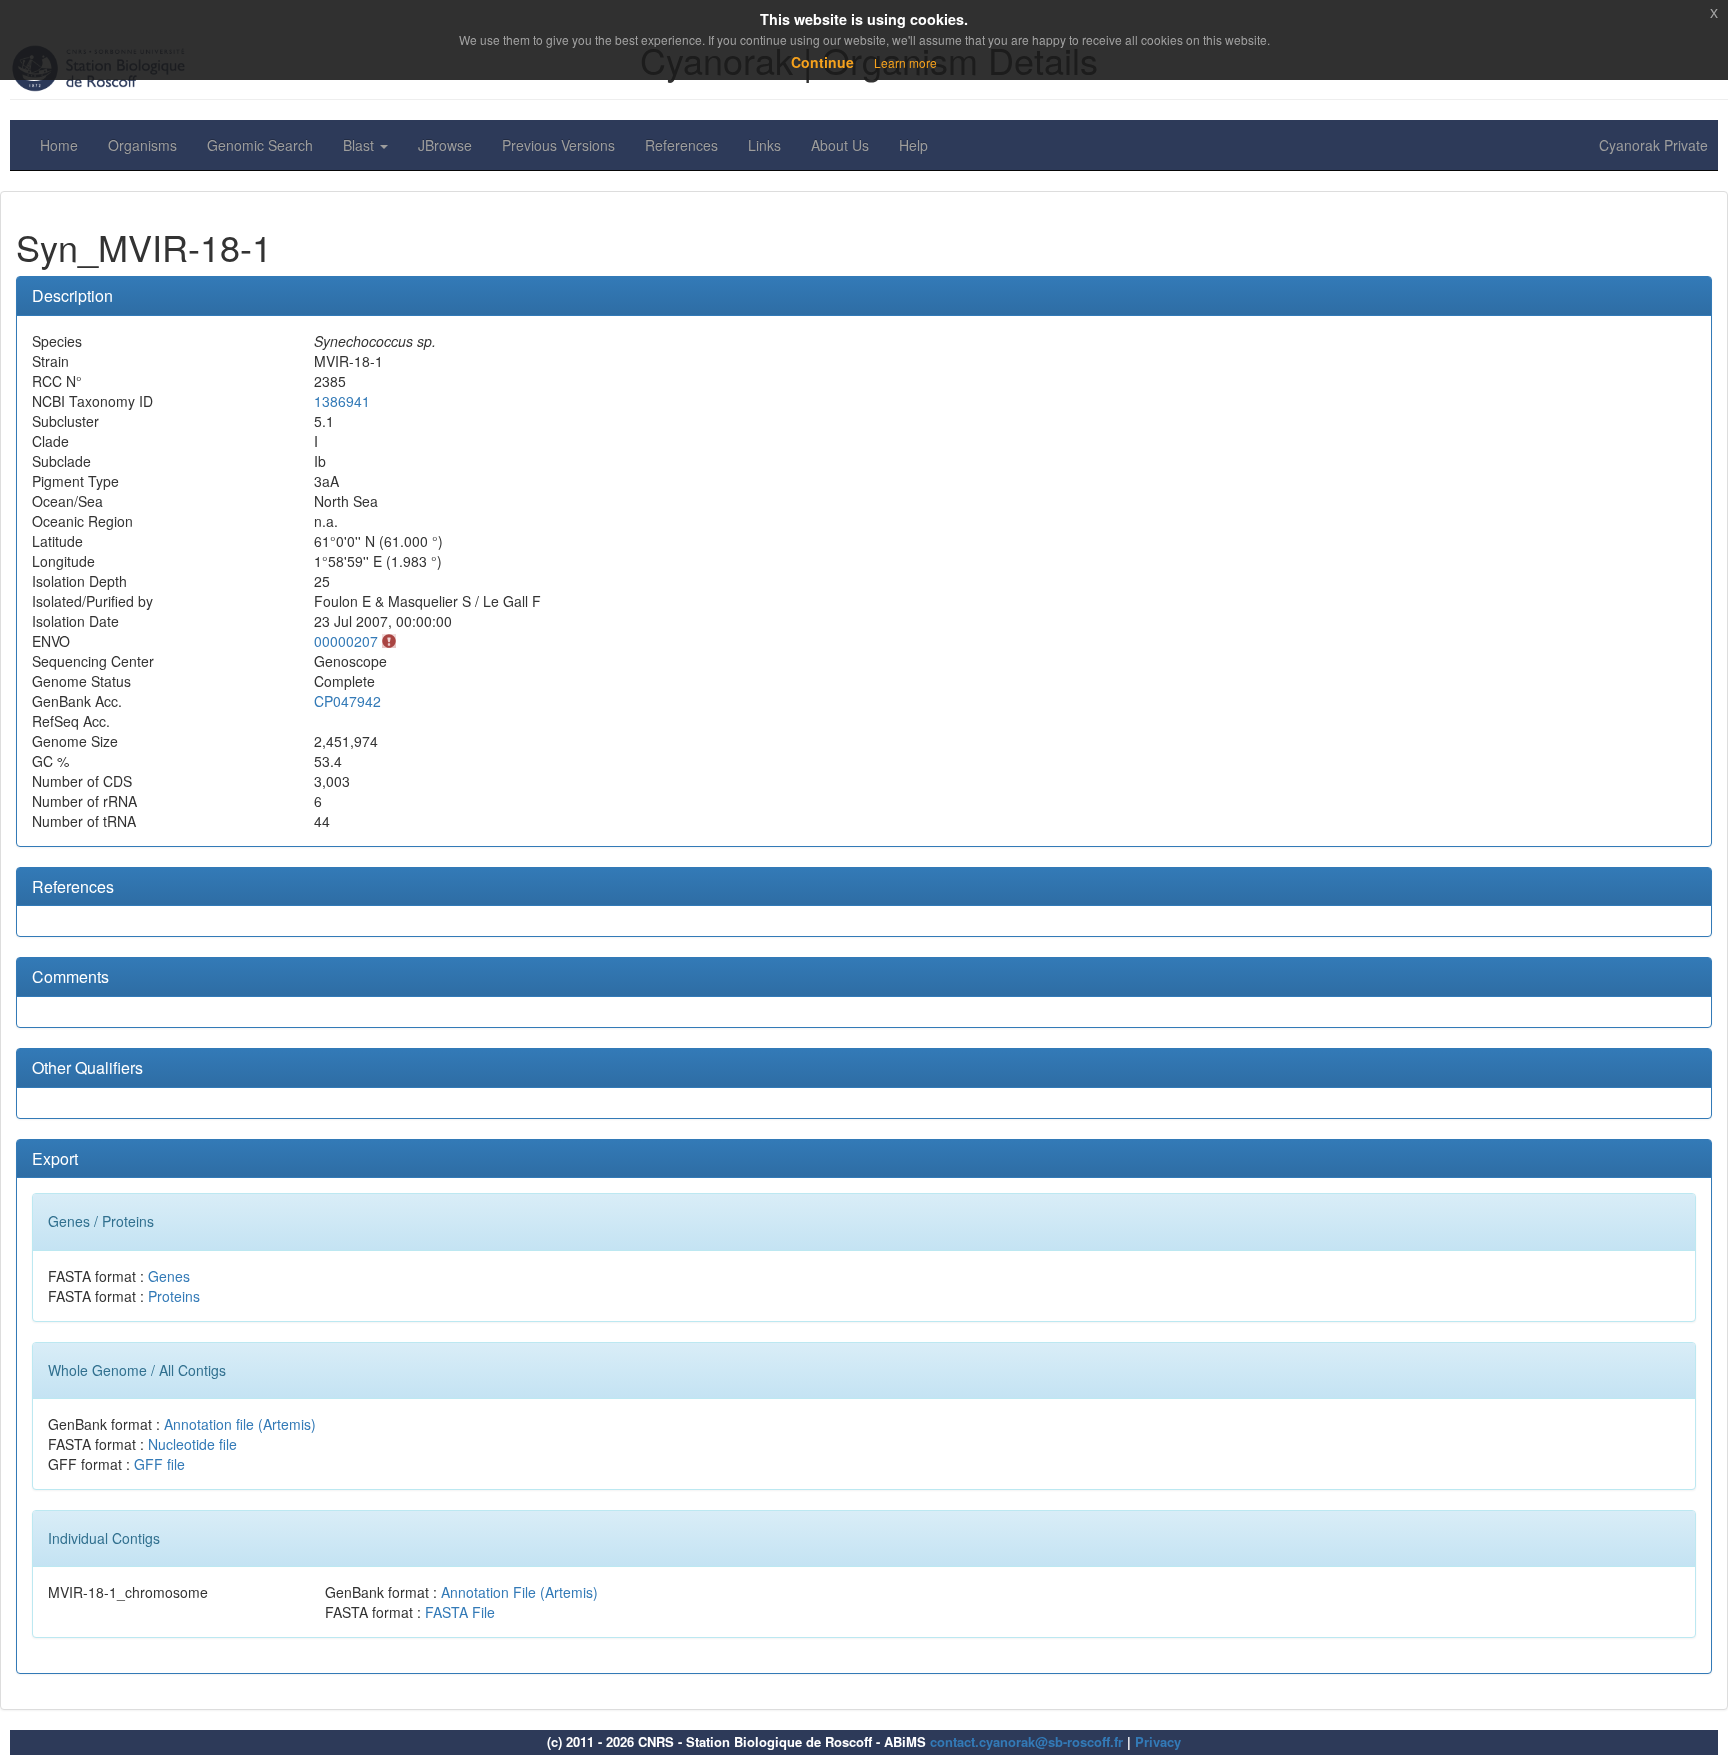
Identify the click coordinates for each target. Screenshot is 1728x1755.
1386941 (342, 401)
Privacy (1158, 1741)
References (681, 145)
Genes (169, 1276)
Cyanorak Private (1653, 145)
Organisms (142, 145)
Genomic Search (260, 145)
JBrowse (445, 145)
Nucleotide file (192, 1444)
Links (764, 145)
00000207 (346, 641)
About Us (840, 145)
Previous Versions (558, 145)
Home (59, 145)
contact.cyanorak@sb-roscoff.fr (1026, 1741)
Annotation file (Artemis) (240, 1424)
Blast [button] (360, 145)
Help (913, 145)
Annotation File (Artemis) (519, 1592)
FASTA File (460, 1612)
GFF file (159, 1464)
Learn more (905, 62)
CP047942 (347, 701)
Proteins (174, 1296)
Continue (822, 62)
